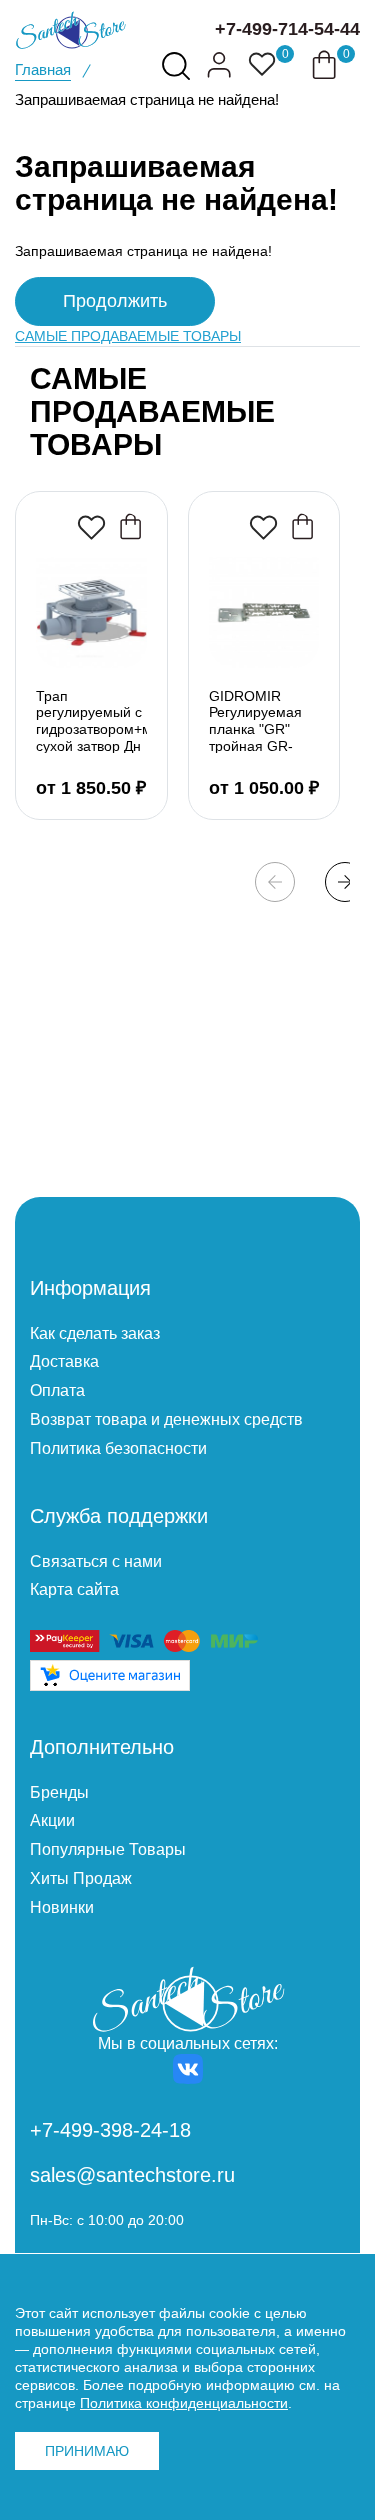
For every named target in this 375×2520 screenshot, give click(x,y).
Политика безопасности (118, 1448)
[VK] (188, 2069)
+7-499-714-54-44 (287, 29)
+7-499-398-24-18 (110, 2130)
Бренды (59, 1792)
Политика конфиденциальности (184, 2403)
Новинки (62, 1907)
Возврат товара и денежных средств (166, 1419)
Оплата (57, 1390)
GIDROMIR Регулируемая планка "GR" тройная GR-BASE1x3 (255, 720)
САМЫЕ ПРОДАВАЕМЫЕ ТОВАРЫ (128, 336)
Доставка (64, 1361)
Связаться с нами (96, 1561)
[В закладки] (91, 527)
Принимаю (87, 2451)
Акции (52, 1820)
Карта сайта (74, 1589)
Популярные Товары (108, 1849)
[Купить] (130, 526)
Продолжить (115, 301)
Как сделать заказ (95, 1333)
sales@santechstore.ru (132, 2175)
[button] (345, 882)
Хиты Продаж (81, 1878)
